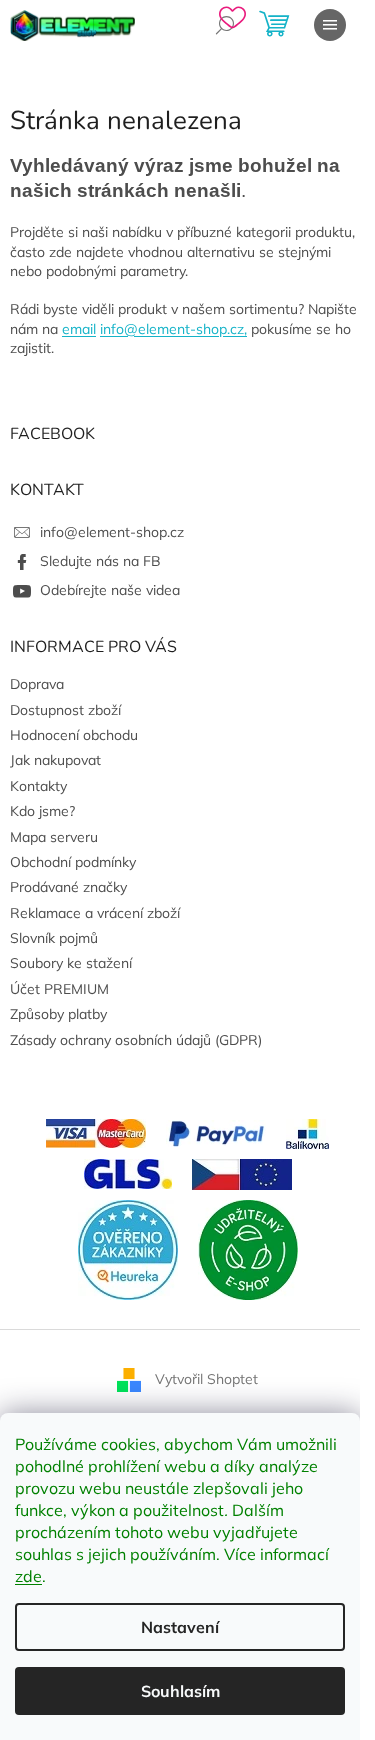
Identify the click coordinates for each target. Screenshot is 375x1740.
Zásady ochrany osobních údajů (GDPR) (136, 1040)
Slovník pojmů (54, 938)
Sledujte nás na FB (100, 561)
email (79, 329)
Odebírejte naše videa (110, 590)
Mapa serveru (54, 837)
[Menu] (330, 25)
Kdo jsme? (42, 811)
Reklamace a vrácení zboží (95, 913)
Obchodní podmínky (73, 862)
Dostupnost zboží (65, 710)
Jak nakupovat (55, 760)
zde (28, 1576)
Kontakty (38, 786)
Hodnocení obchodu (74, 735)
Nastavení (180, 1627)
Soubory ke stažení (71, 963)
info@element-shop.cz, (173, 329)
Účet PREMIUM (59, 989)
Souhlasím (180, 1691)
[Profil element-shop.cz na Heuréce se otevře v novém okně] (128, 1248)
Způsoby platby (58, 1014)
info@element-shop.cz (112, 532)
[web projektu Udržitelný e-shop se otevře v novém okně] (248, 1248)
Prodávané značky (68, 887)
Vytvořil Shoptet (206, 1378)
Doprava (37, 684)
